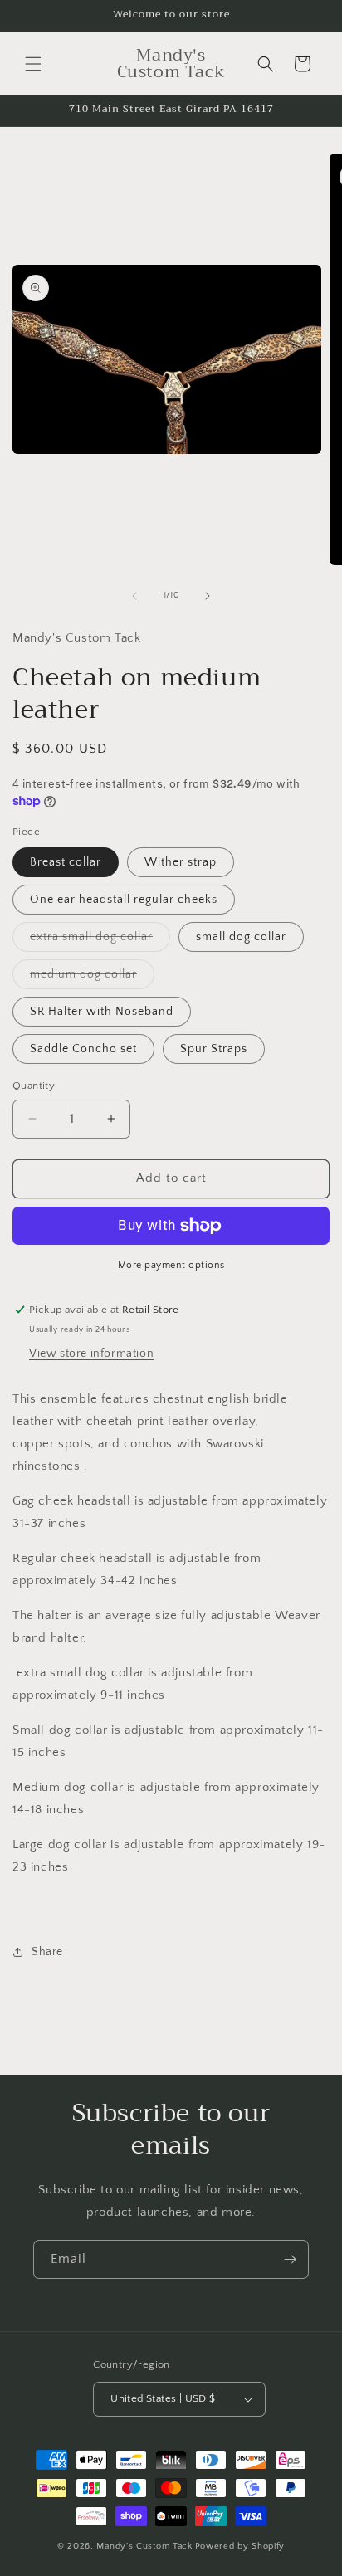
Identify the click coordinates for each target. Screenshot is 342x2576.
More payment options (171, 1265)
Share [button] (47, 1952)
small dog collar (241, 937)
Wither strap (181, 862)
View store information (91, 1354)
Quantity (34, 1086)
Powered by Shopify (240, 2546)
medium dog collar (92, 978)
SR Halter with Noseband (102, 1012)
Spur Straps (214, 1049)
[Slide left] (134, 596)
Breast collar (66, 862)
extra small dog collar (100, 941)
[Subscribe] (290, 2259)
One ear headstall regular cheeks (124, 900)
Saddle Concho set (83, 1049)
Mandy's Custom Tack (144, 2546)
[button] (33, 64)
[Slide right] (208, 596)
